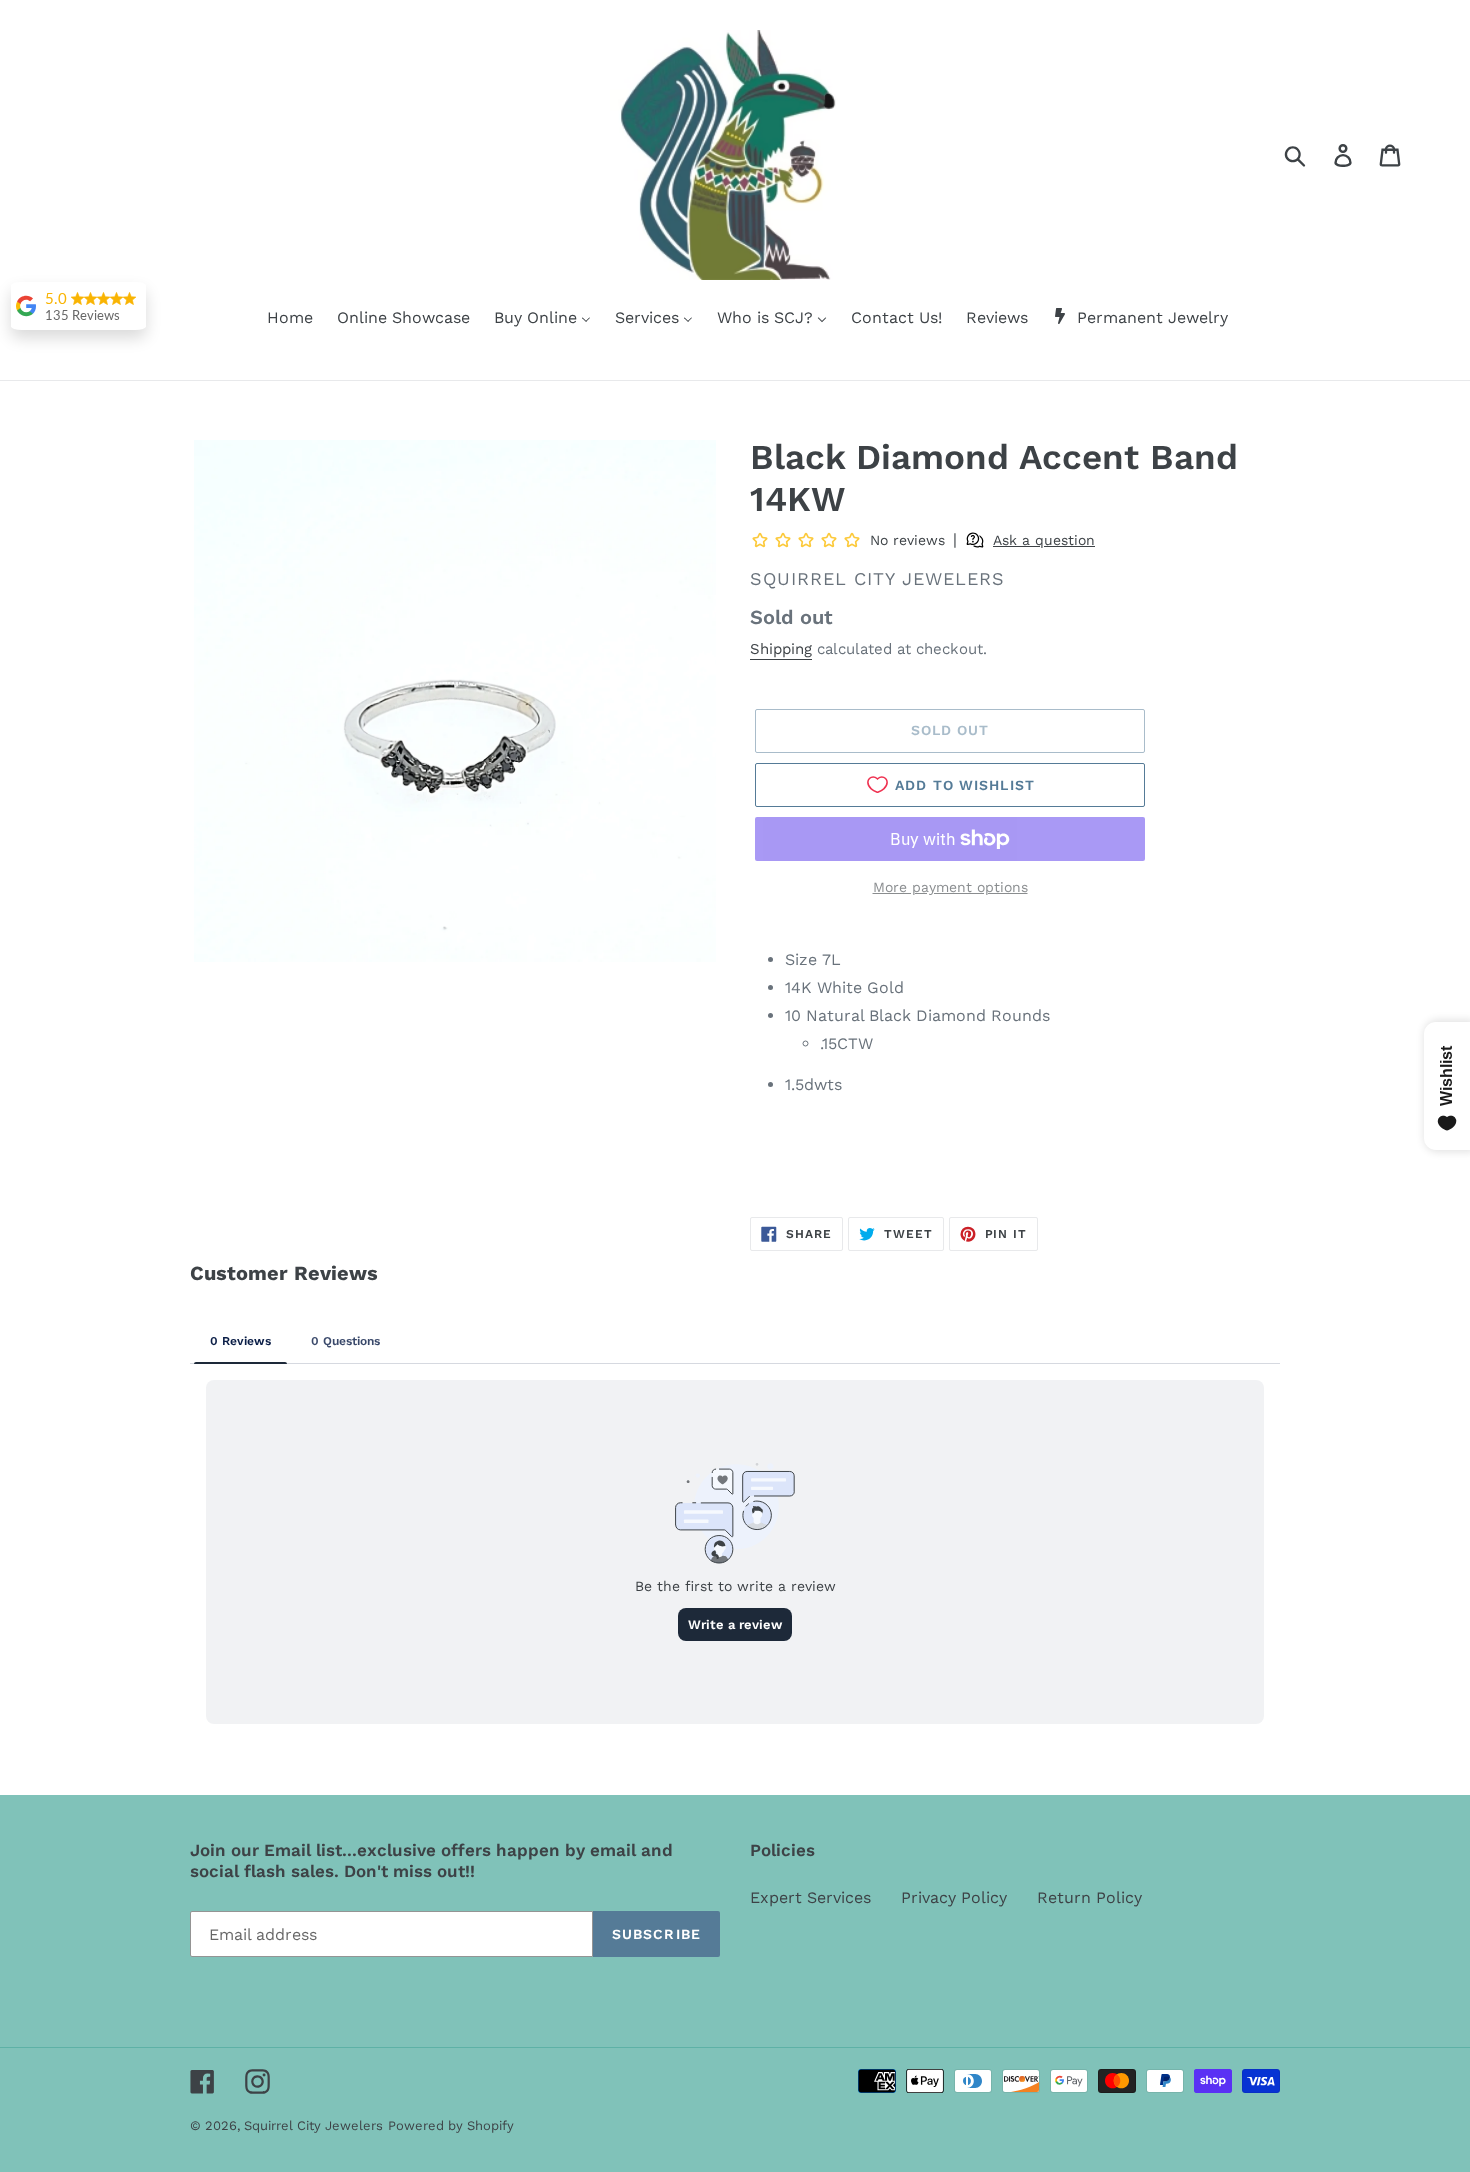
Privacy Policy (954, 1897)
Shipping (781, 649)
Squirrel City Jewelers (313, 2125)
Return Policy (1089, 1897)
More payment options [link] (950, 887)
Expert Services (810, 1897)
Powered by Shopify (451, 2125)
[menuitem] (277, 319)
